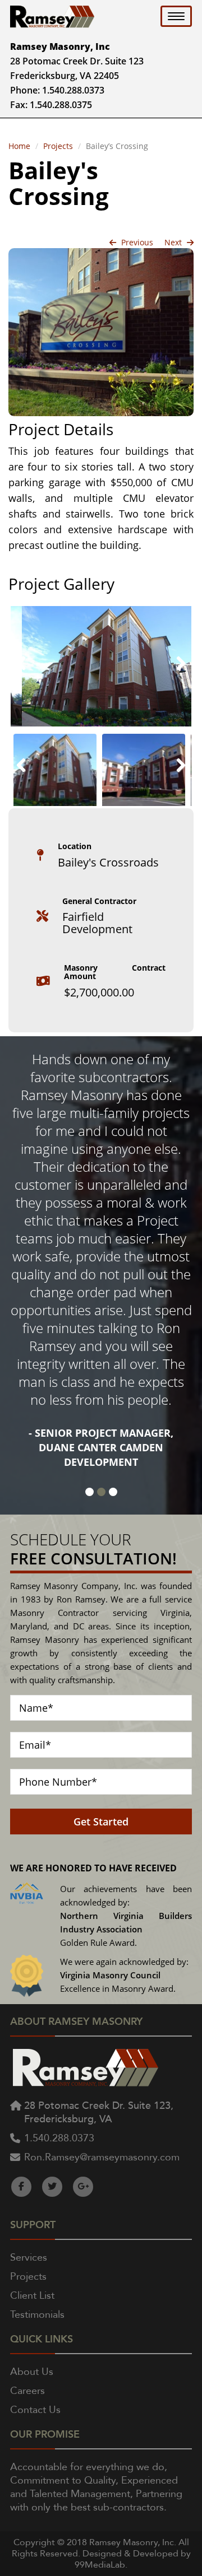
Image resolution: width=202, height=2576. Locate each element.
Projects (58, 146)
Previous (136, 242)
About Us (32, 2372)
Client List (32, 2296)
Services (29, 2258)
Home (19, 146)
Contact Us (35, 2410)
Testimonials (37, 2315)
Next (174, 242)
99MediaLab (100, 2565)
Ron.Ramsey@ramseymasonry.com (102, 2157)
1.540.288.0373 (73, 90)
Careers (27, 2391)
